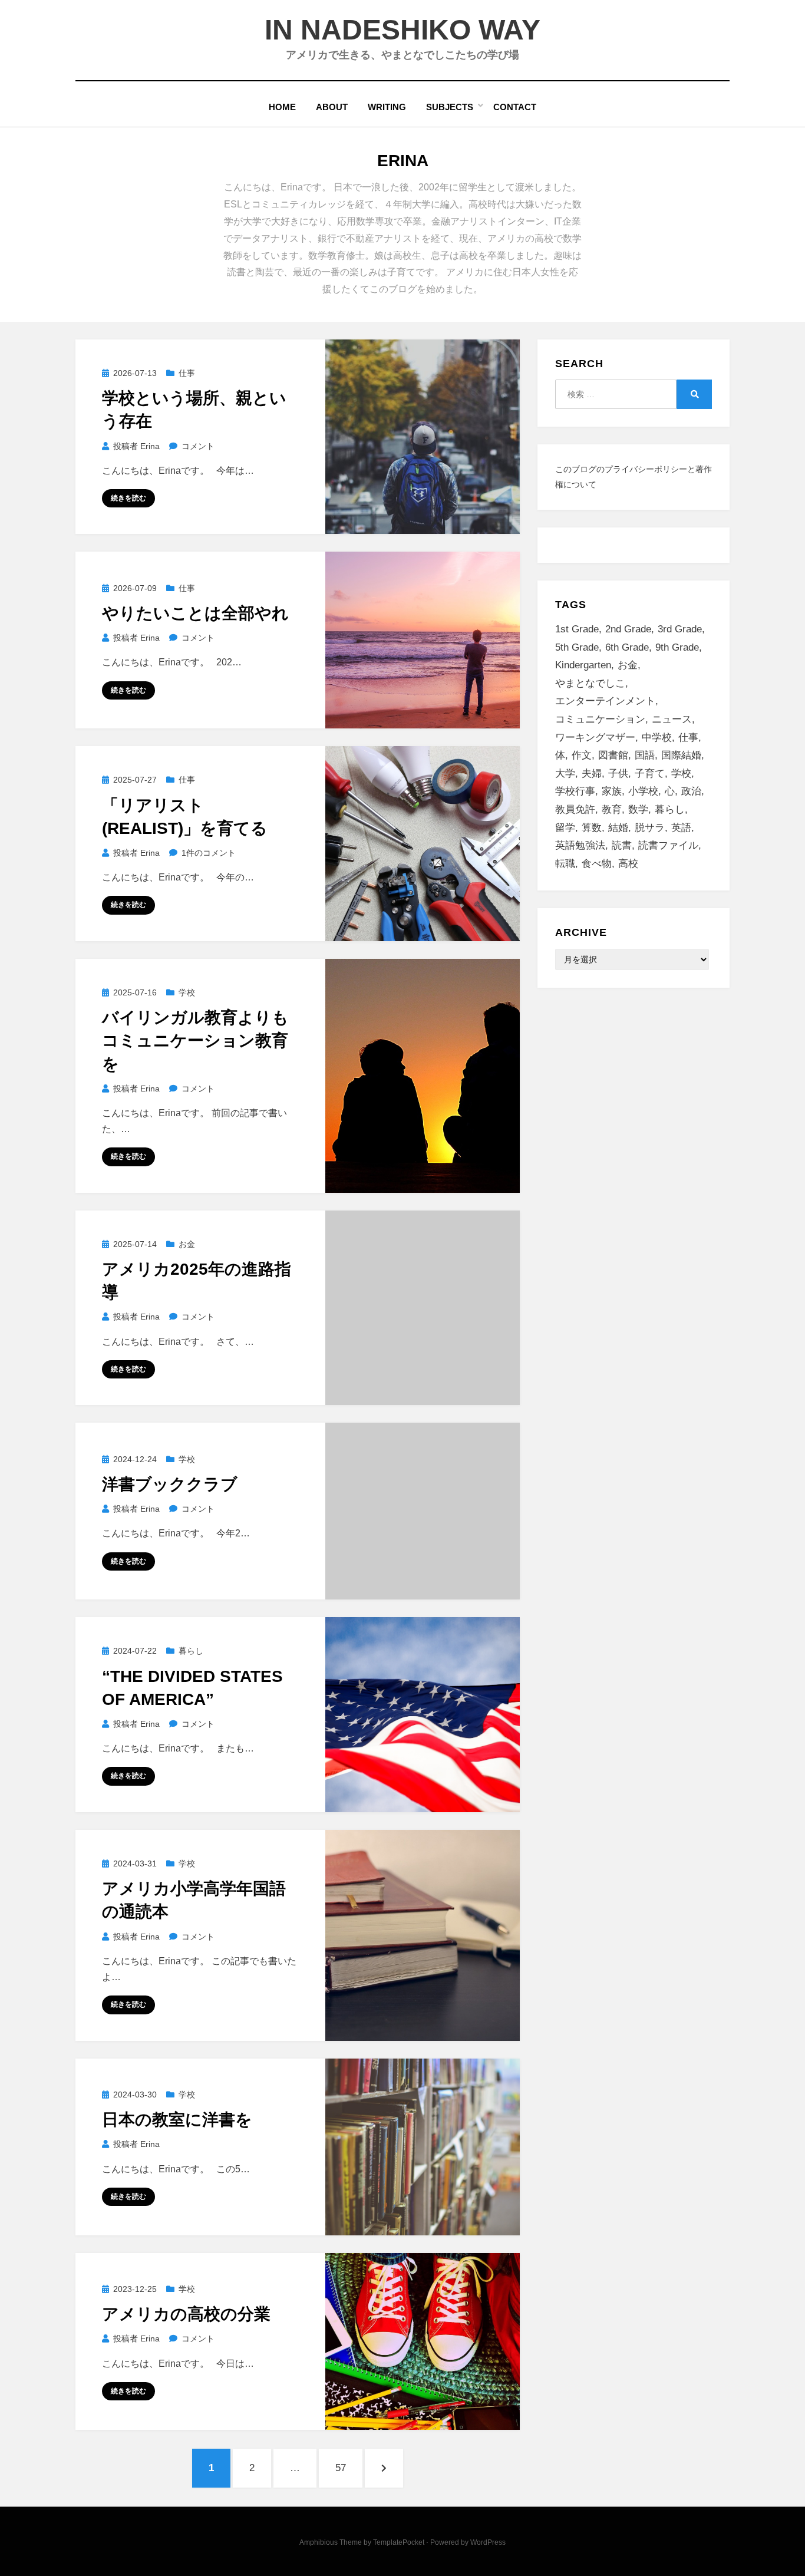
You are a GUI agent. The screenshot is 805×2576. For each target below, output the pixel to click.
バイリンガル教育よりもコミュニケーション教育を (195, 1040)
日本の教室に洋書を (177, 2120)
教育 (612, 809)
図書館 (613, 755)
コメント (198, 446)
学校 (187, 992)
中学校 (657, 738)
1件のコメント (208, 853)
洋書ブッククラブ (170, 1484)
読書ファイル (668, 845)
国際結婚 (681, 755)
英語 (681, 828)
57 (340, 2475)
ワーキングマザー (595, 738)
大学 (565, 774)
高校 (628, 864)
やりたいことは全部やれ (195, 613)
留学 (565, 828)
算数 (592, 828)
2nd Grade (628, 629)
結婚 (618, 828)
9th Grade (677, 647)
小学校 (643, 791)
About (332, 107)
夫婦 (592, 774)
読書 (622, 845)
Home (282, 107)
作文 (582, 755)
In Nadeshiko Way (402, 30)
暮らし (191, 1651)
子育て (650, 774)
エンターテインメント (605, 701)
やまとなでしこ (590, 683)
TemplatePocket (399, 2542)
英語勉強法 (580, 845)
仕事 (187, 373)
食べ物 (597, 864)
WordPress (488, 2542)
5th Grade (577, 647)
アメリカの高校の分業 (186, 2314)
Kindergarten (583, 665)
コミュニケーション (600, 719)
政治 (691, 791)
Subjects (450, 107)
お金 (187, 1244)
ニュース (672, 719)
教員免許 (575, 809)
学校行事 (575, 791)
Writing (387, 107)
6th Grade (627, 647)
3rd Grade (680, 629)
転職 (565, 864)
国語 (645, 755)
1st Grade (577, 629)
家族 (612, 791)
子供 (618, 774)
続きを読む (128, 498)
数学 (638, 809)
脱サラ (650, 828)
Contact (515, 107)
